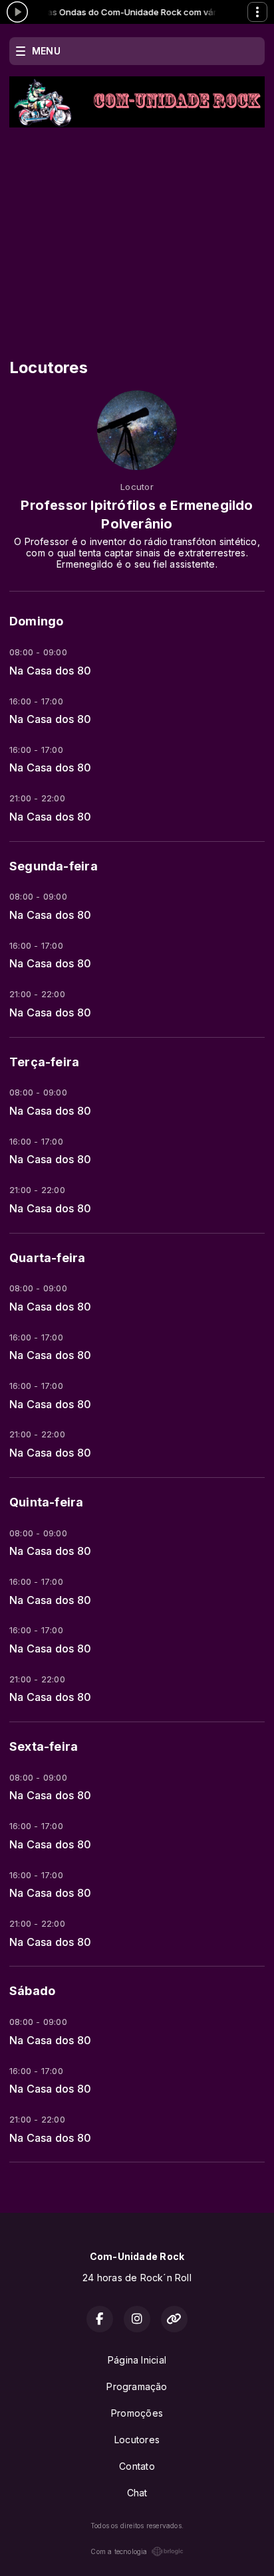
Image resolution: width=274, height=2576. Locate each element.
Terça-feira (44, 1062)
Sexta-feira (44, 1746)
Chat (137, 2493)
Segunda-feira (54, 866)
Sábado (32, 1991)
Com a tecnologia (119, 2551)
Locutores (137, 2440)
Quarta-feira (48, 1258)
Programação (137, 2386)
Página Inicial (137, 2360)
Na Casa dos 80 (50, 671)
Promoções (137, 2413)
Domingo (36, 621)
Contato (137, 2466)
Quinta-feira (47, 1502)
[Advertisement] (137, 227)
